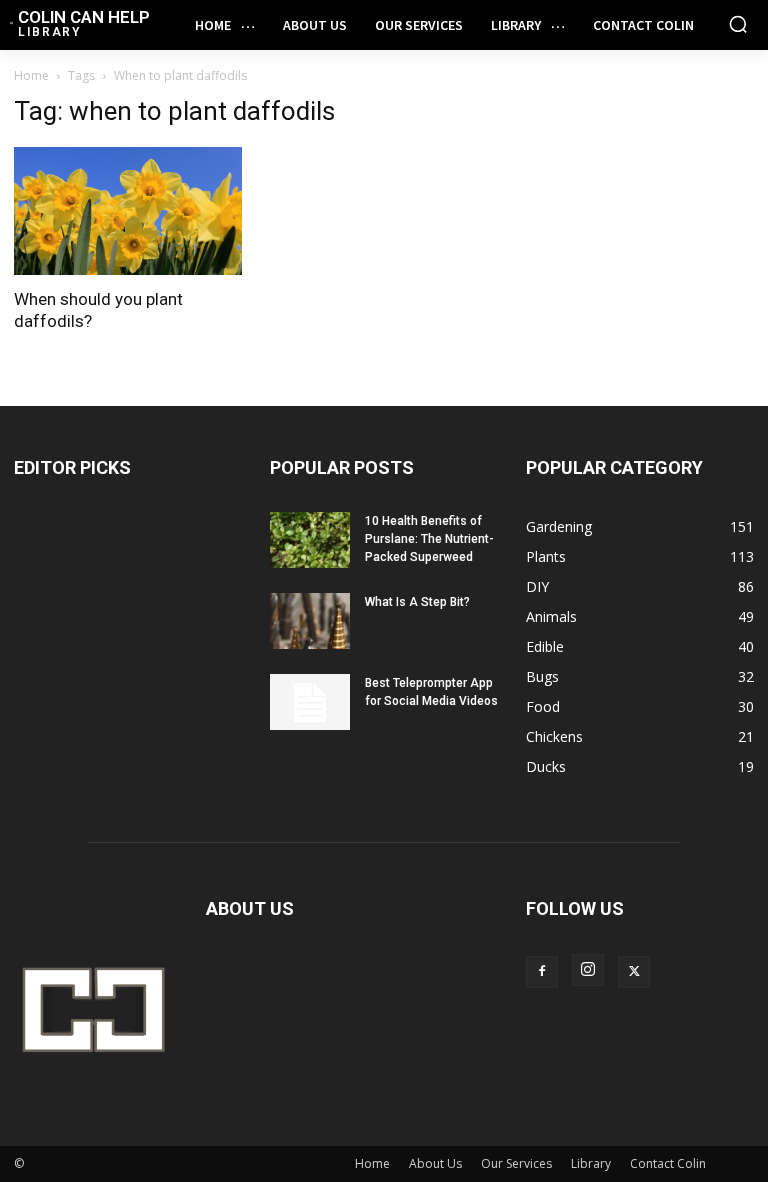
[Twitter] (634, 972)
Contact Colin (668, 1163)
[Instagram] (588, 970)
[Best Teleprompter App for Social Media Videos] (310, 702)
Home (31, 75)
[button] (738, 24)
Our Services (516, 1163)
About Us (435, 1163)
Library (591, 1163)
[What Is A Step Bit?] (310, 621)
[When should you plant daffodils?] (128, 211)
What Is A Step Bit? (417, 602)
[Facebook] (542, 972)
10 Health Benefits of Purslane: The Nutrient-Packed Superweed (429, 539)
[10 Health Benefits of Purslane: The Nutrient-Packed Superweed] (310, 540)
